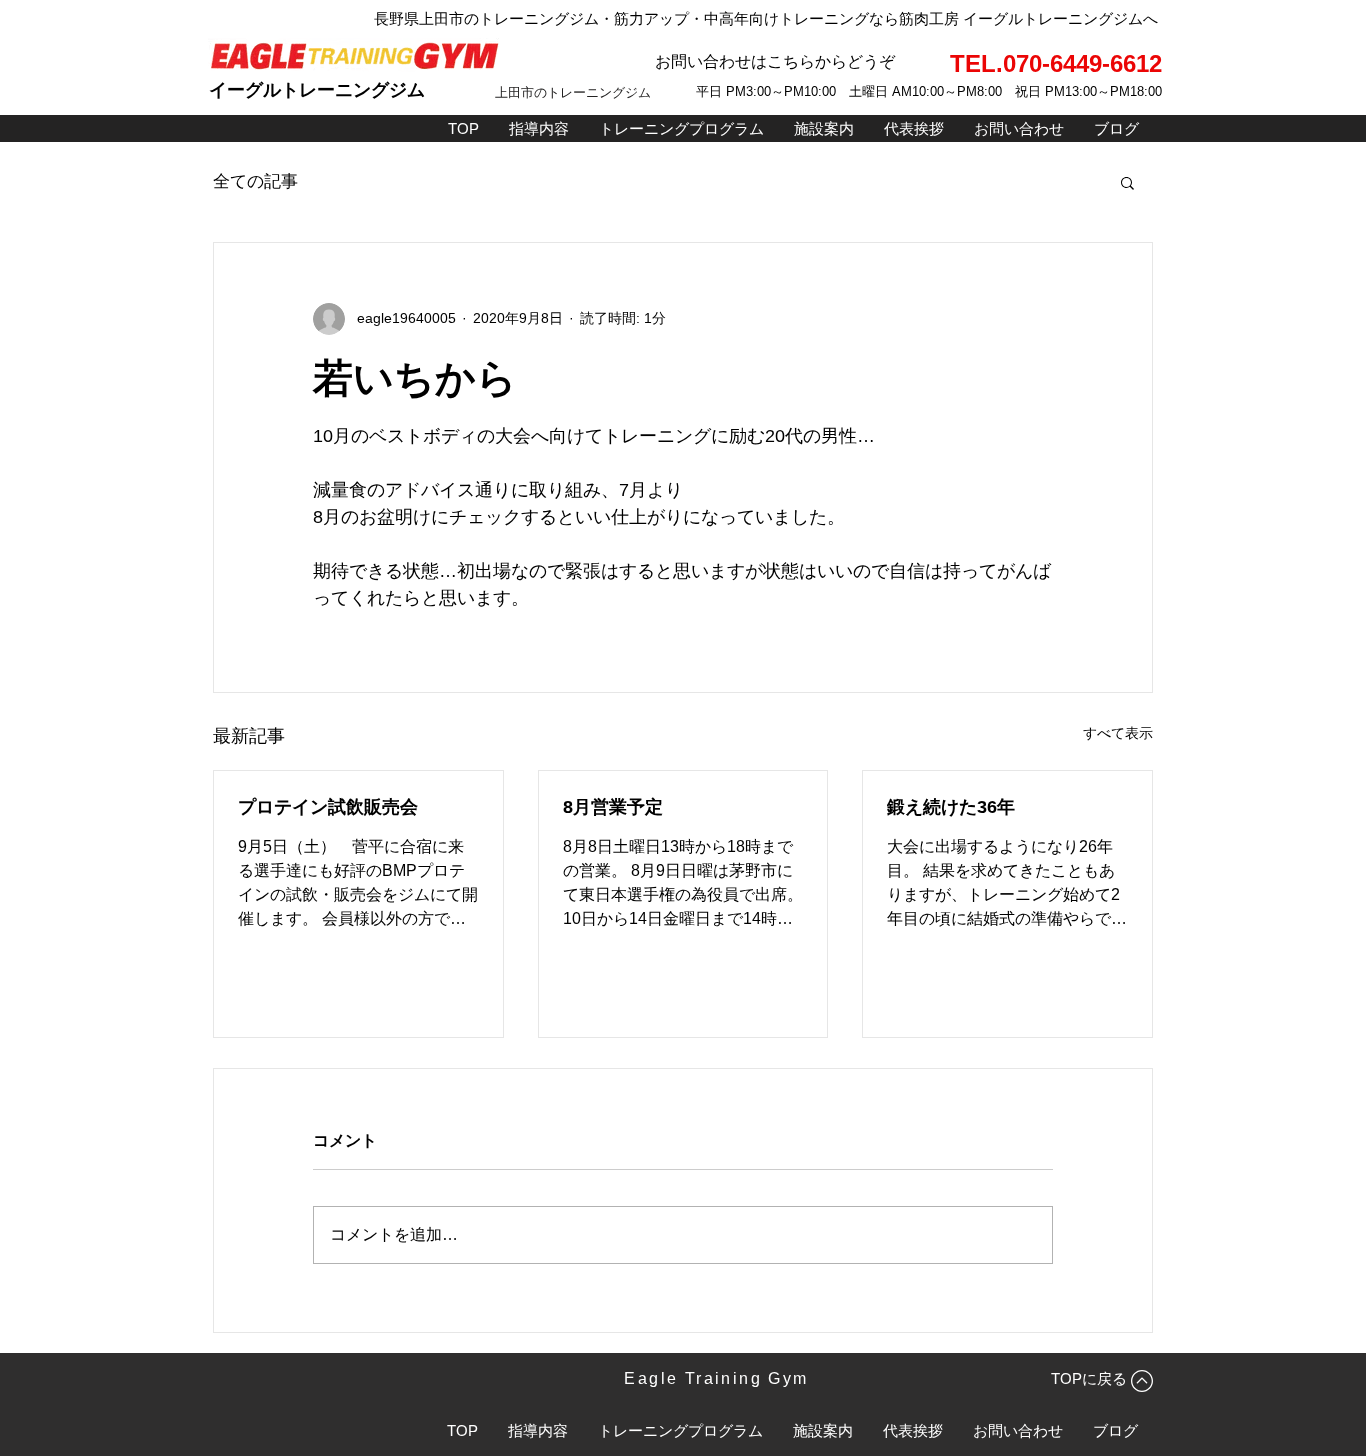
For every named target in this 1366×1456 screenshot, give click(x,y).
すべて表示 (1118, 733)
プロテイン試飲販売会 (328, 807)
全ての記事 (255, 181)
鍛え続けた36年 (951, 807)
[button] (1127, 182)
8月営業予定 (613, 807)
